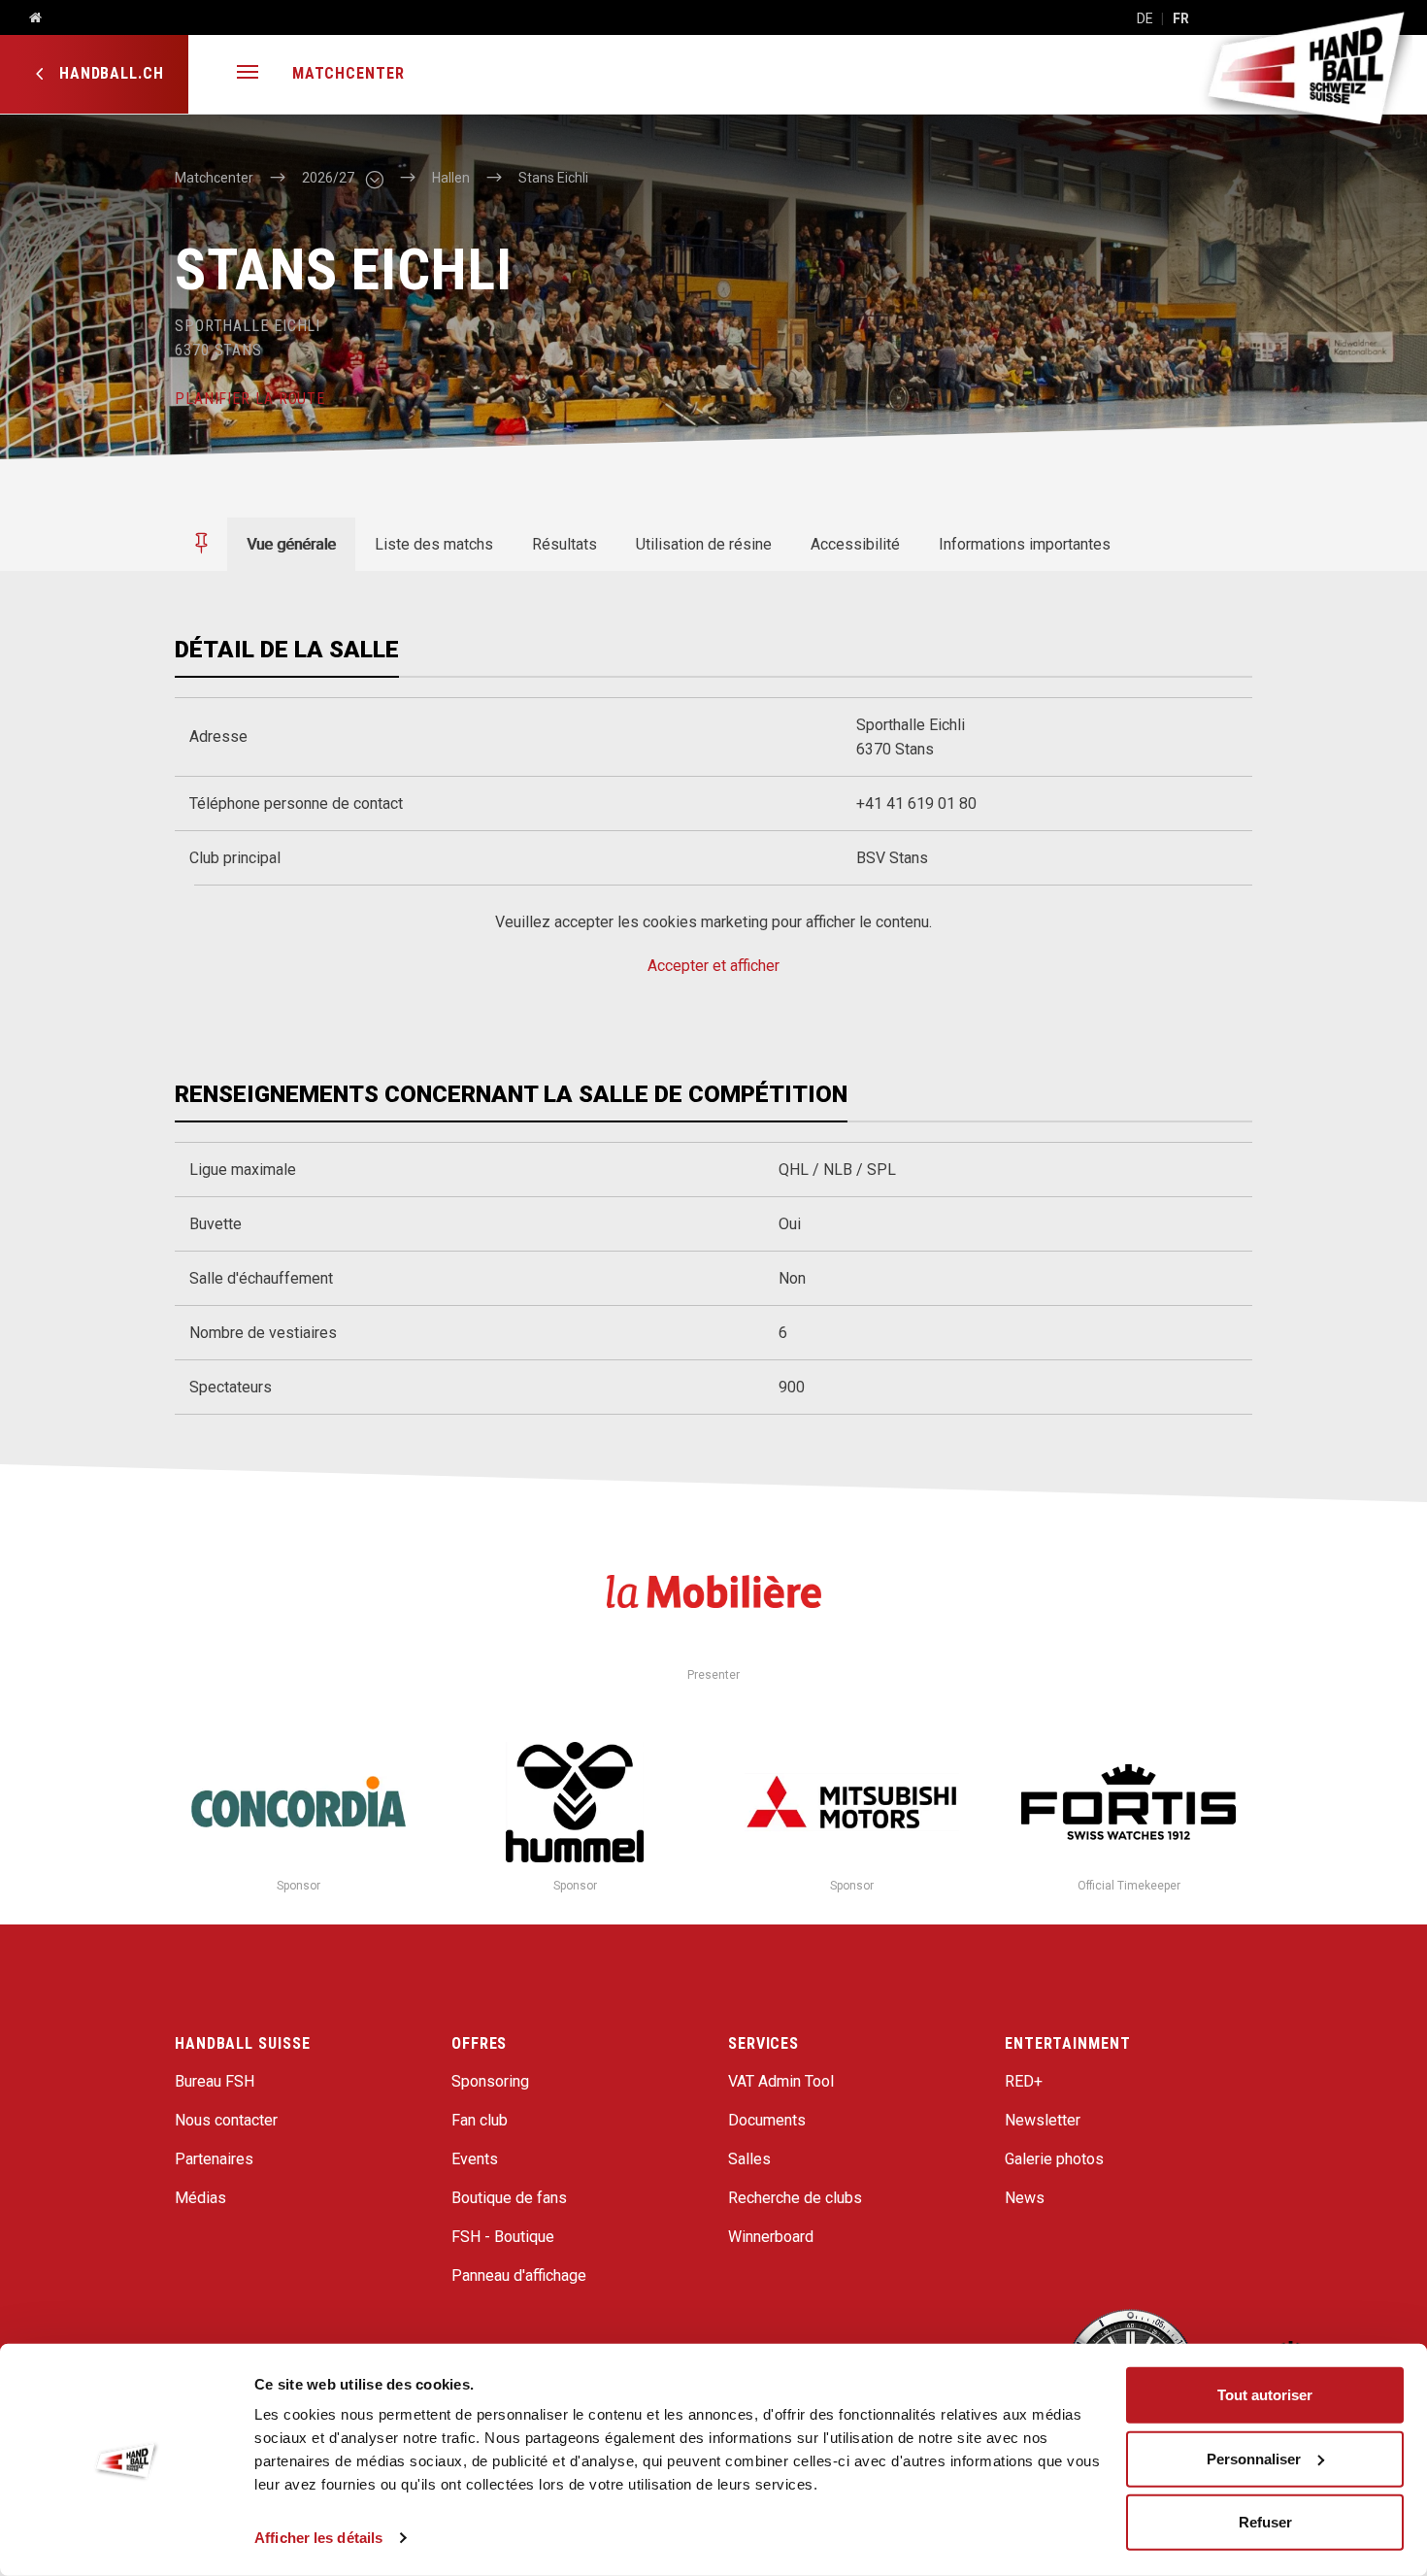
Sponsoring (490, 2081)
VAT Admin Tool (781, 2081)
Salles (749, 2159)
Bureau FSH (215, 2081)
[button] (248, 74)
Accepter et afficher (713, 966)
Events (475, 2159)
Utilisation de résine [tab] (704, 544)
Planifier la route (250, 399)
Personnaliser (1254, 2458)
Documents (767, 2120)
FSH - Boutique (503, 2237)
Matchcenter (348, 73)
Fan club (480, 2120)
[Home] (28, 18)
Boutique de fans (509, 2198)
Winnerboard (771, 2237)
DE (1145, 18)
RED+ (1024, 2081)
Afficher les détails (318, 2538)
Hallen (451, 178)
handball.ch (109, 73)
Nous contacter (226, 2120)
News (1025, 2198)
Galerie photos (1054, 2159)
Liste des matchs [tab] (434, 544)
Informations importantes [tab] (1025, 544)
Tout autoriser (1265, 2395)
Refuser (1265, 2522)
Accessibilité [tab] (855, 544)
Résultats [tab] (564, 544)
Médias (200, 2198)
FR (1181, 18)
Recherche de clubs (795, 2198)
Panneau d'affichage (519, 2275)
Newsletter (1043, 2120)
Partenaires (214, 2159)
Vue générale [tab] (291, 544)
